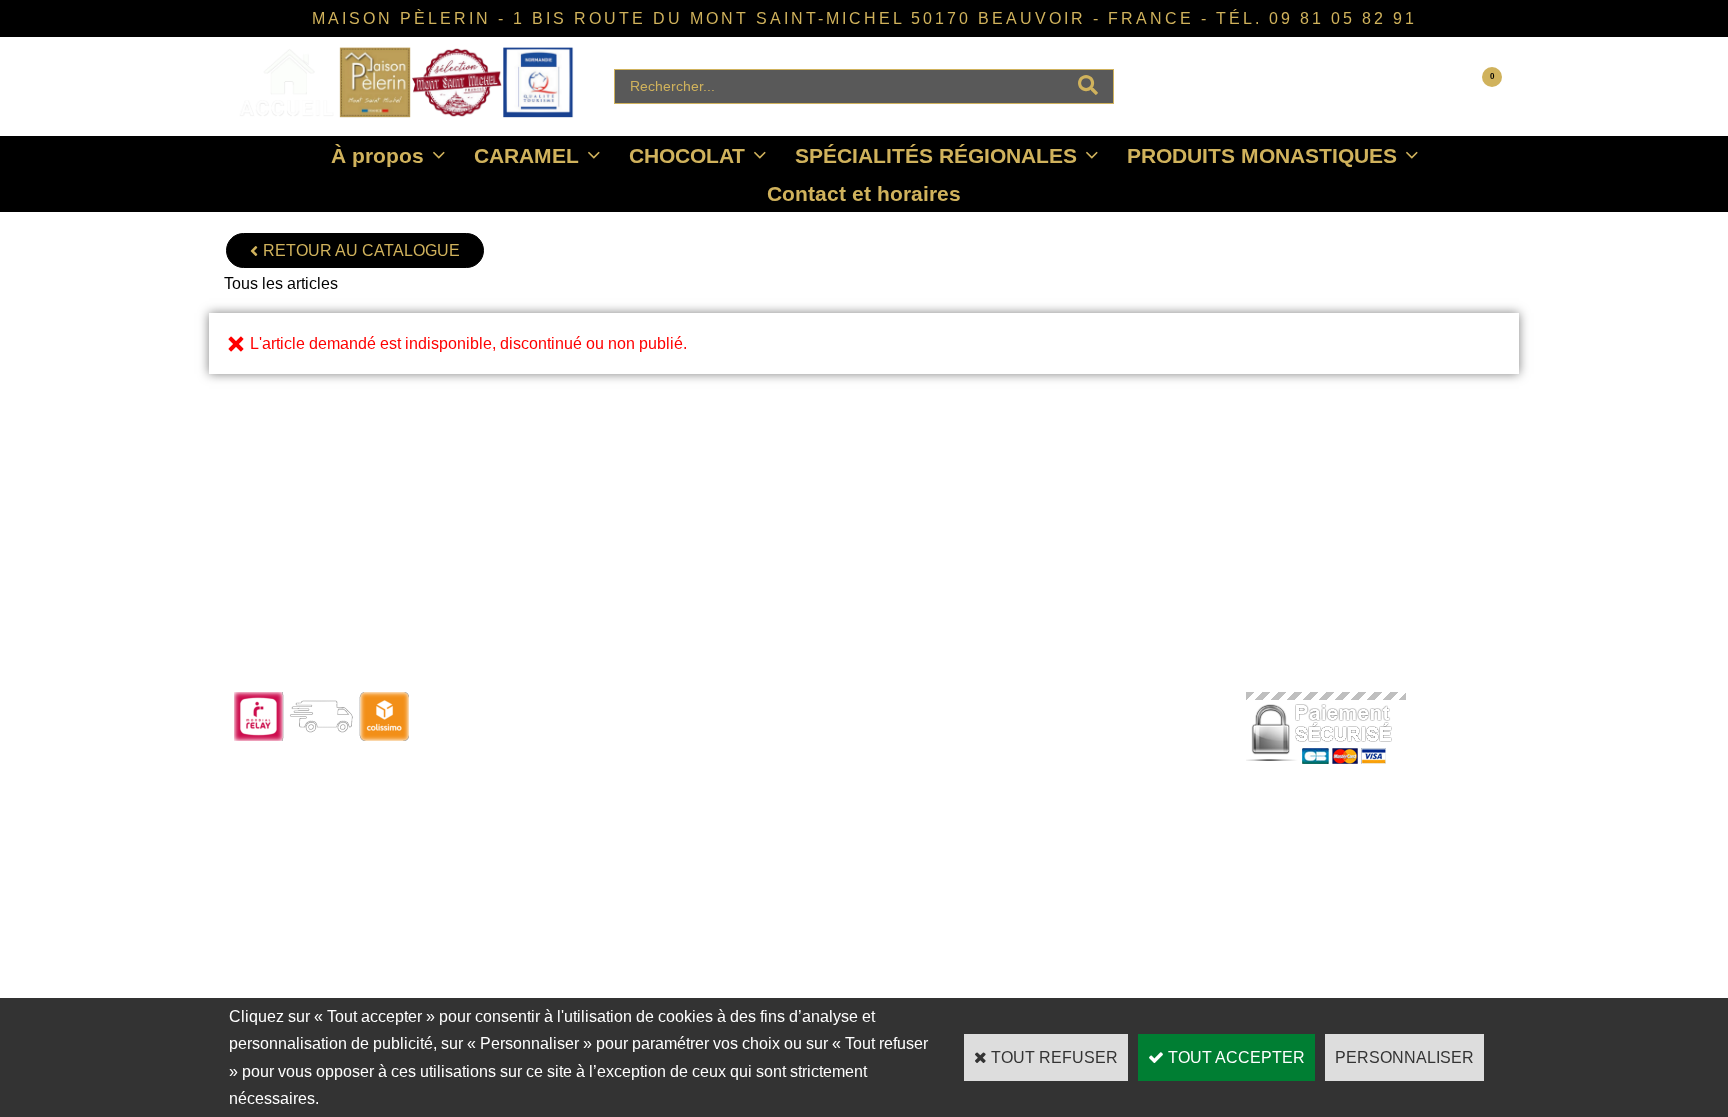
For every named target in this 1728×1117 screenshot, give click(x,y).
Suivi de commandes (809, 733)
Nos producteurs (1047, 733)
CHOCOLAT (687, 155)
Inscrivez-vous (535, 814)
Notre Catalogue (540, 733)
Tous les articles (281, 283)
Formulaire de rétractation (823, 814)
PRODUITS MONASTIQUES (1262, 155)
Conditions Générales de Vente (1094, 760)
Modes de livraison (801, 760)
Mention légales (1044, 787)
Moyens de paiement (808, 787)
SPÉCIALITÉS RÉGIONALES (936, 155)
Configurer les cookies (1066, 814)
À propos (377, 155)
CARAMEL (526, 155)
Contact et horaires (864, 193)
